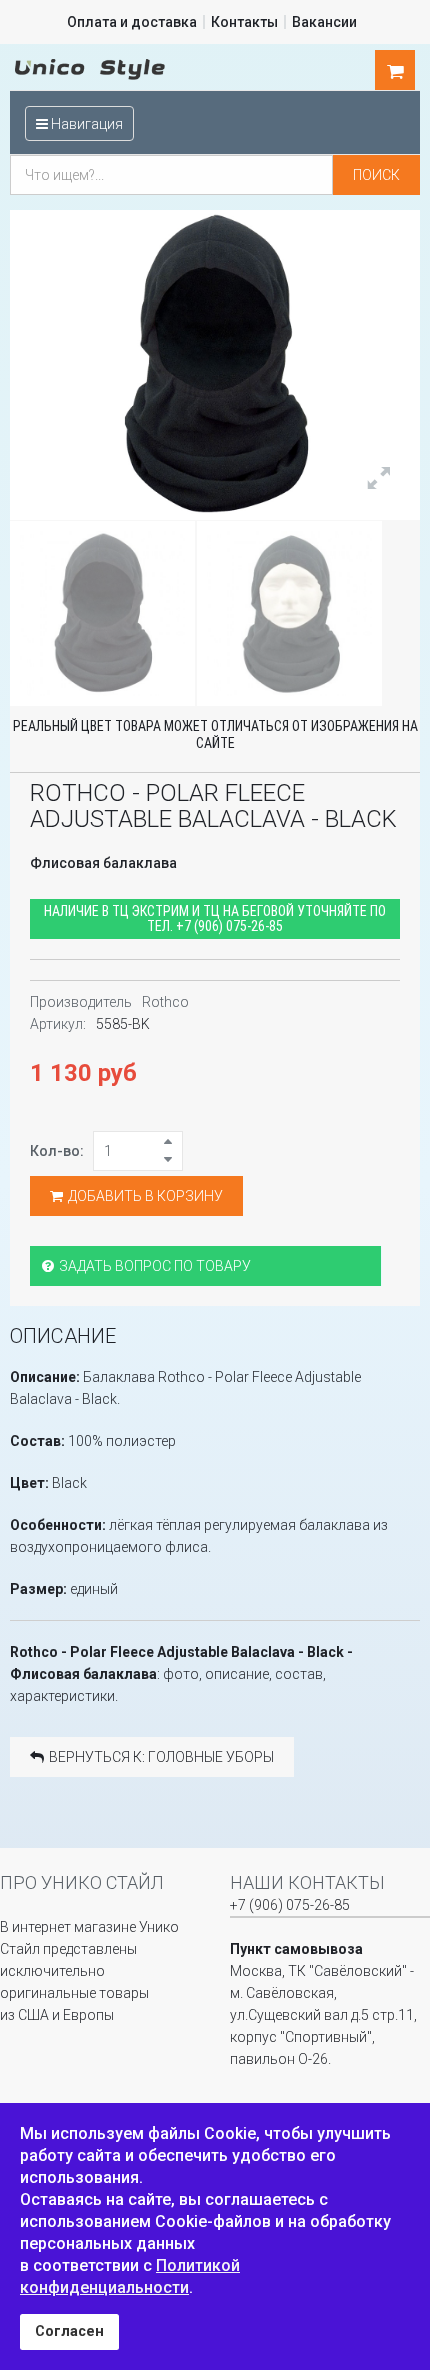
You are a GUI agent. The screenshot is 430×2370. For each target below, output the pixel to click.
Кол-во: (57, 1151)
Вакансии (324, 22)
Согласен (69, 2331)
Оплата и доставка (132, 22)
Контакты (244, 22)
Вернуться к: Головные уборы (161, 1757)
